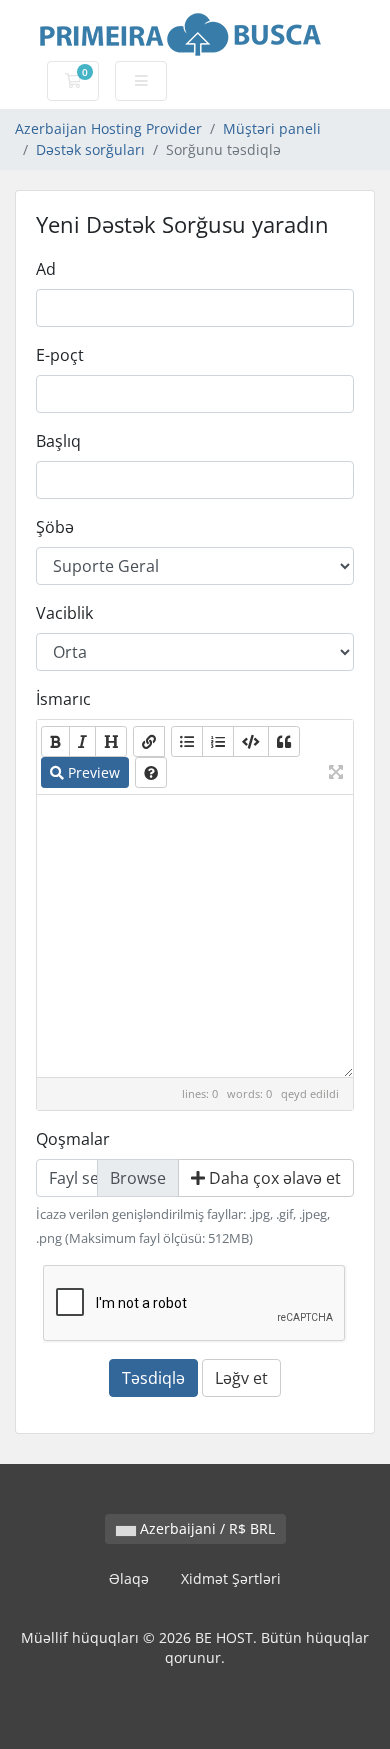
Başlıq (58, 441)
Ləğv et (241, 1378)
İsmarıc (63, 699)
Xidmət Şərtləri (231, 1578)
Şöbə (55, 527)
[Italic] (82, 741)
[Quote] (284, 741)
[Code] (251, 741)
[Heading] (111, 741)
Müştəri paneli (272, 128)
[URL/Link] (149, 741)
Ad (46, 269)
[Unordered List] (187, 741)
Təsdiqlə (153, 1378)
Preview (92, 772)
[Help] (151, 772)
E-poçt (60, 355)
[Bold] (55, 741)
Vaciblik (64, 613)
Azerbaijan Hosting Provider (108, 128)
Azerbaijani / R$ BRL (205, 1528)
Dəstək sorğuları (90, 149)
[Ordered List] (218, 741)
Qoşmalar (73, 1139)
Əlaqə (129, 1578)
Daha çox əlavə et (273, 1178)
